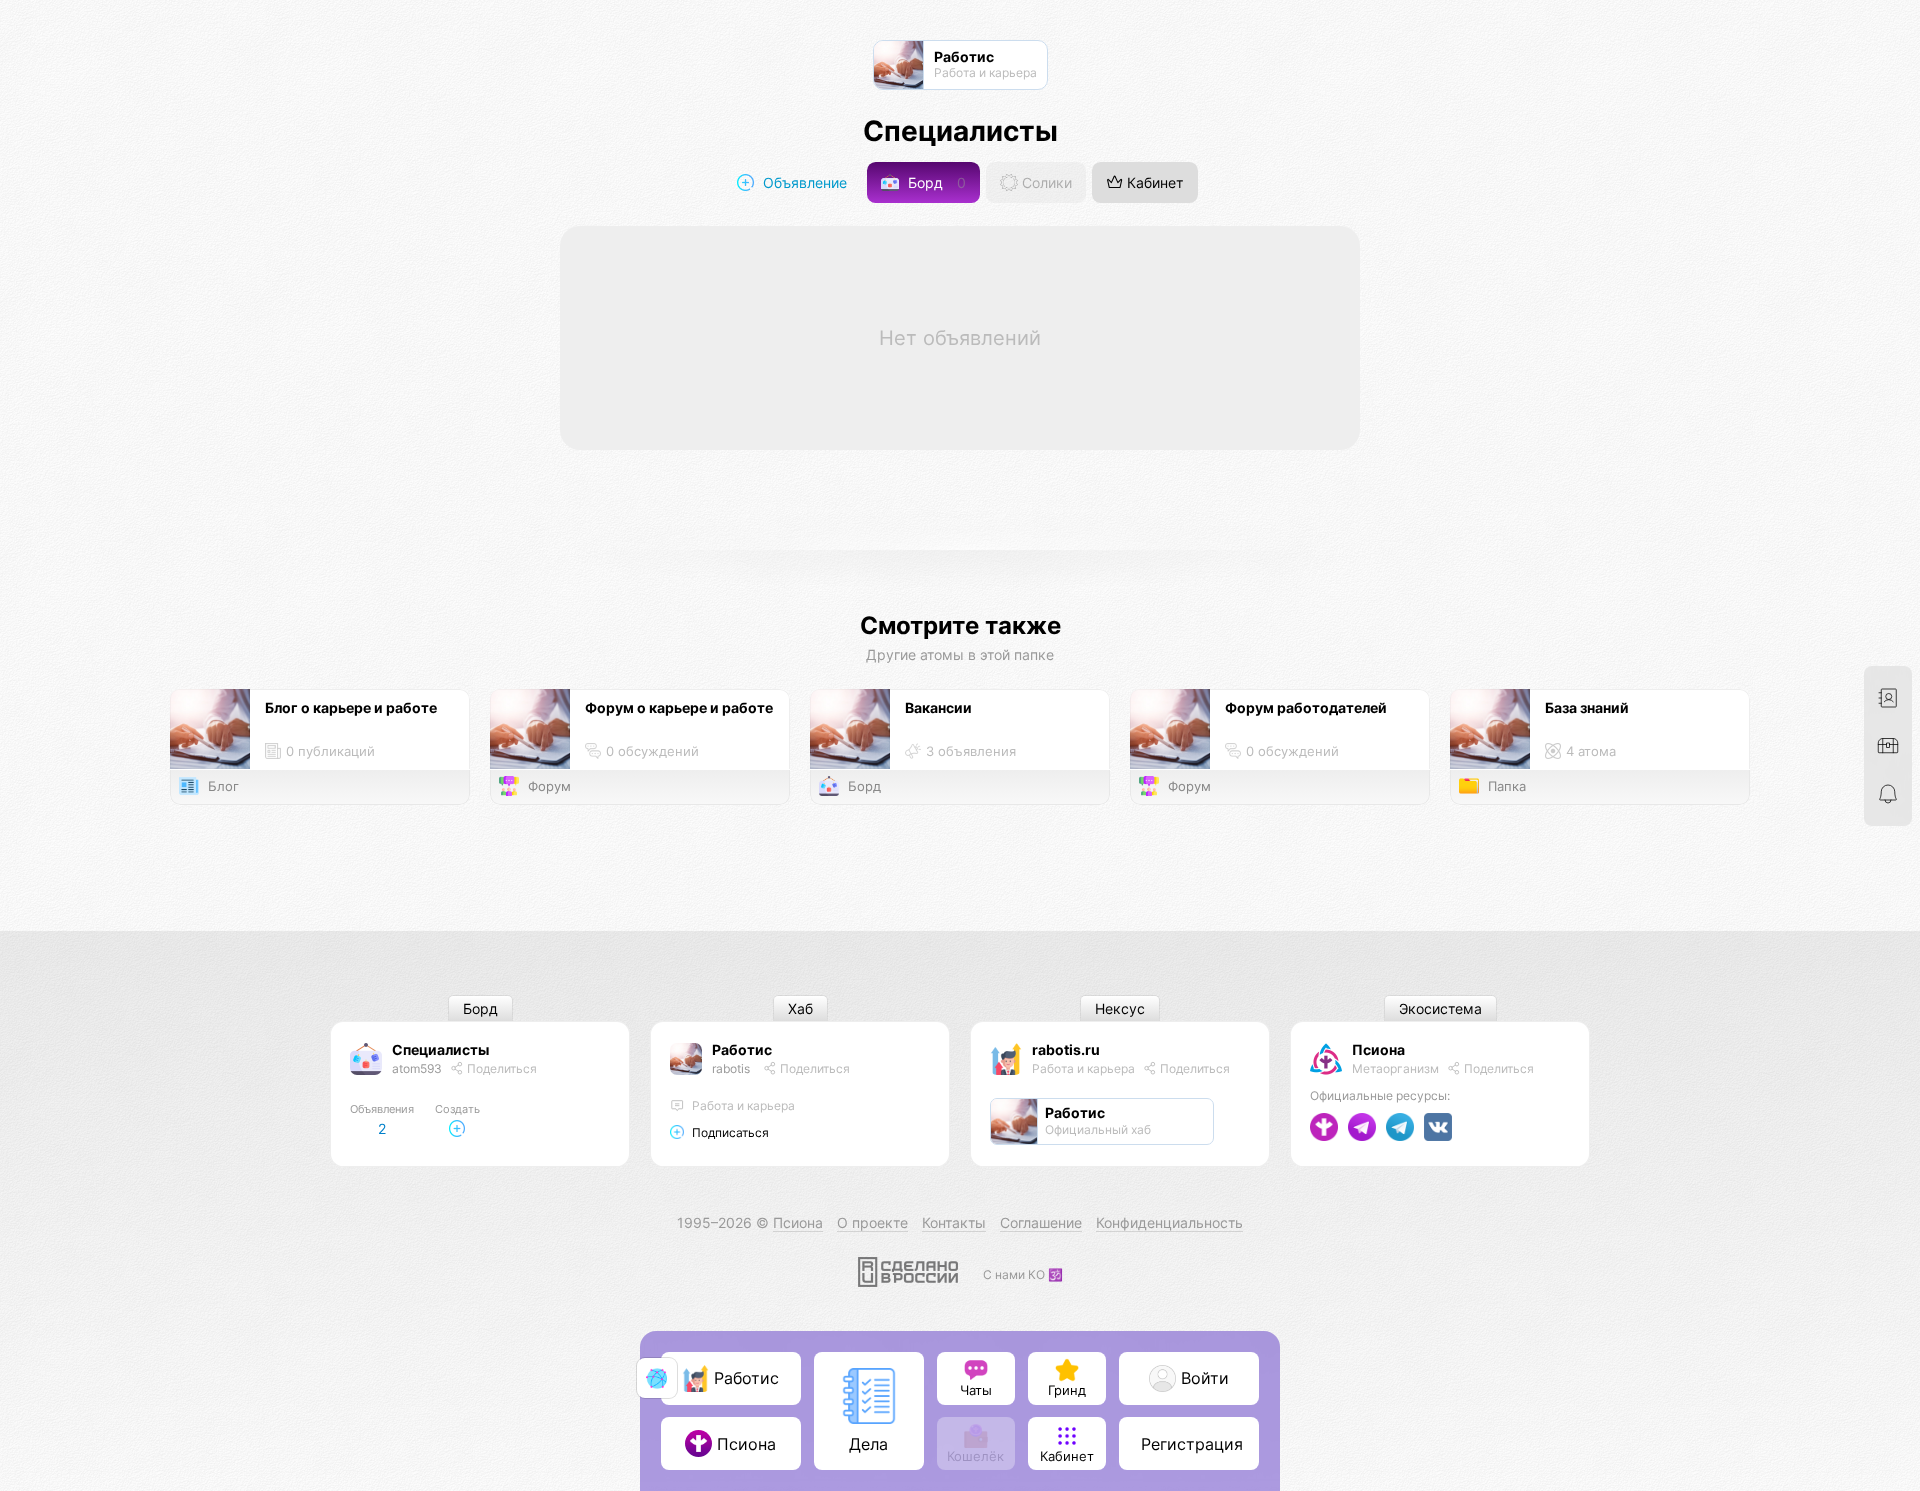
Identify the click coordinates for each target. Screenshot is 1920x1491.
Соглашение (1041, 1222)
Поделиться (500, 1068)
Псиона (1378, 1049)
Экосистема (1440, 1008)
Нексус (1120, 1008)
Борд (935, 182)
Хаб (800, 1008)
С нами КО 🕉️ (1023, 1274)
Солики (1045, 182)
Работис (742, 1049)
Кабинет (1153, 182)
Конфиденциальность (1169, 1222)
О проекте (872, 1222)
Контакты (954, 1222)
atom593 (417, 1068)
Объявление (803, 182)
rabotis (731, 1068)
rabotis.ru (1066, 1049)
